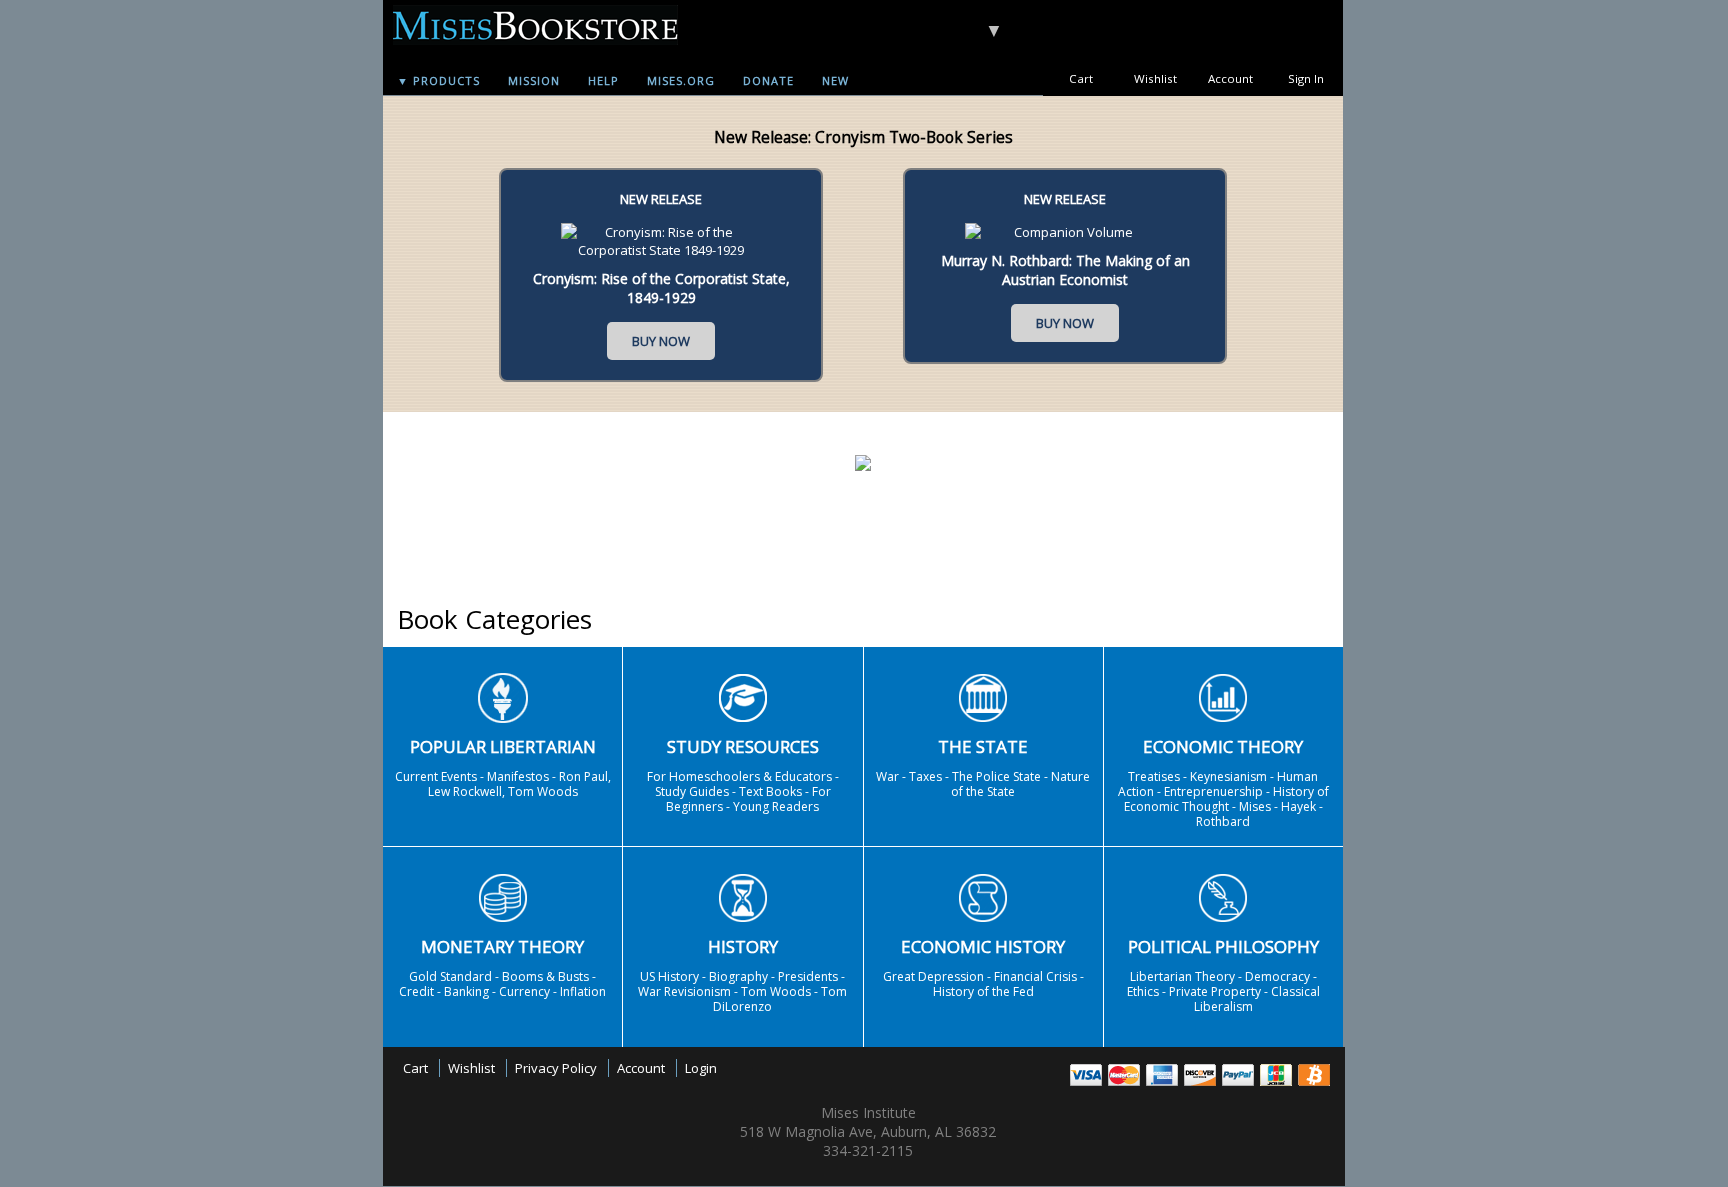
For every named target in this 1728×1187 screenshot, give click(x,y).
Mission (534, 80)
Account (1230, 78)
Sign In (1306, 78)
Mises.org (681, 80)
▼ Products (438, 80)
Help (603, 80)
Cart (1081, 78)
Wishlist (1155, 78)
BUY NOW (661, 341)
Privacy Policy (556, 1068)
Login (701, 1068)
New (835, 80)
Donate (768, 80)
